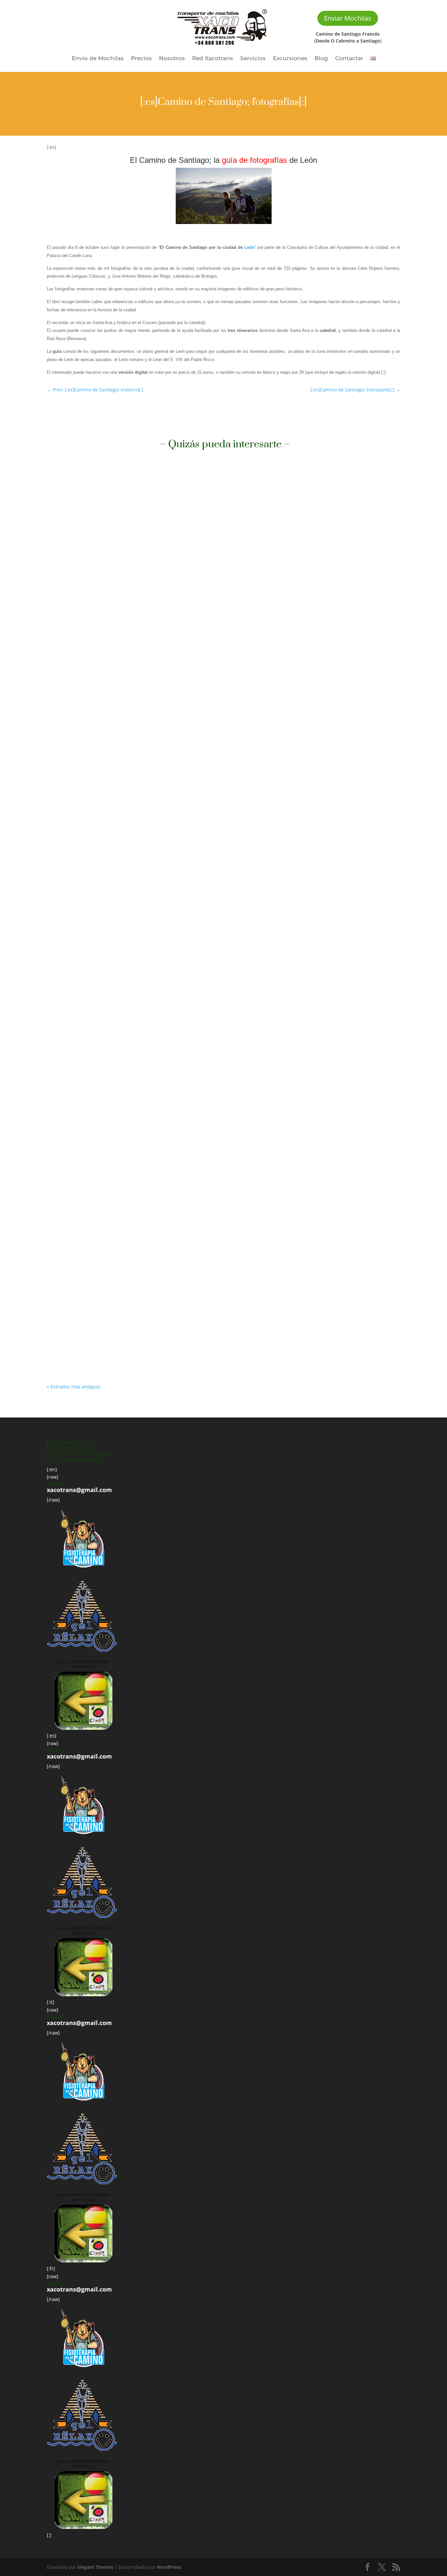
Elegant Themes (95, 2567)
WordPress (169, 2567)
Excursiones (290, 59)
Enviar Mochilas (348, 18)
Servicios (253, 59)
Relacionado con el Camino (83, 723)
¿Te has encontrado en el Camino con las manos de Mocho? (136, 1325)
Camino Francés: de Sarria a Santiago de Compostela (126, 982)
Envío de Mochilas (98, 59)
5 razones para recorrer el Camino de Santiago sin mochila (134, 713)
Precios (141, 59)
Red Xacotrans (213, 59)
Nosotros (172, 59)
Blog (321, 59)
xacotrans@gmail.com (79, 1490)
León (250, 247)
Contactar (349, 59)
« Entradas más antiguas (74, 1387)
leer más (63, 741)
